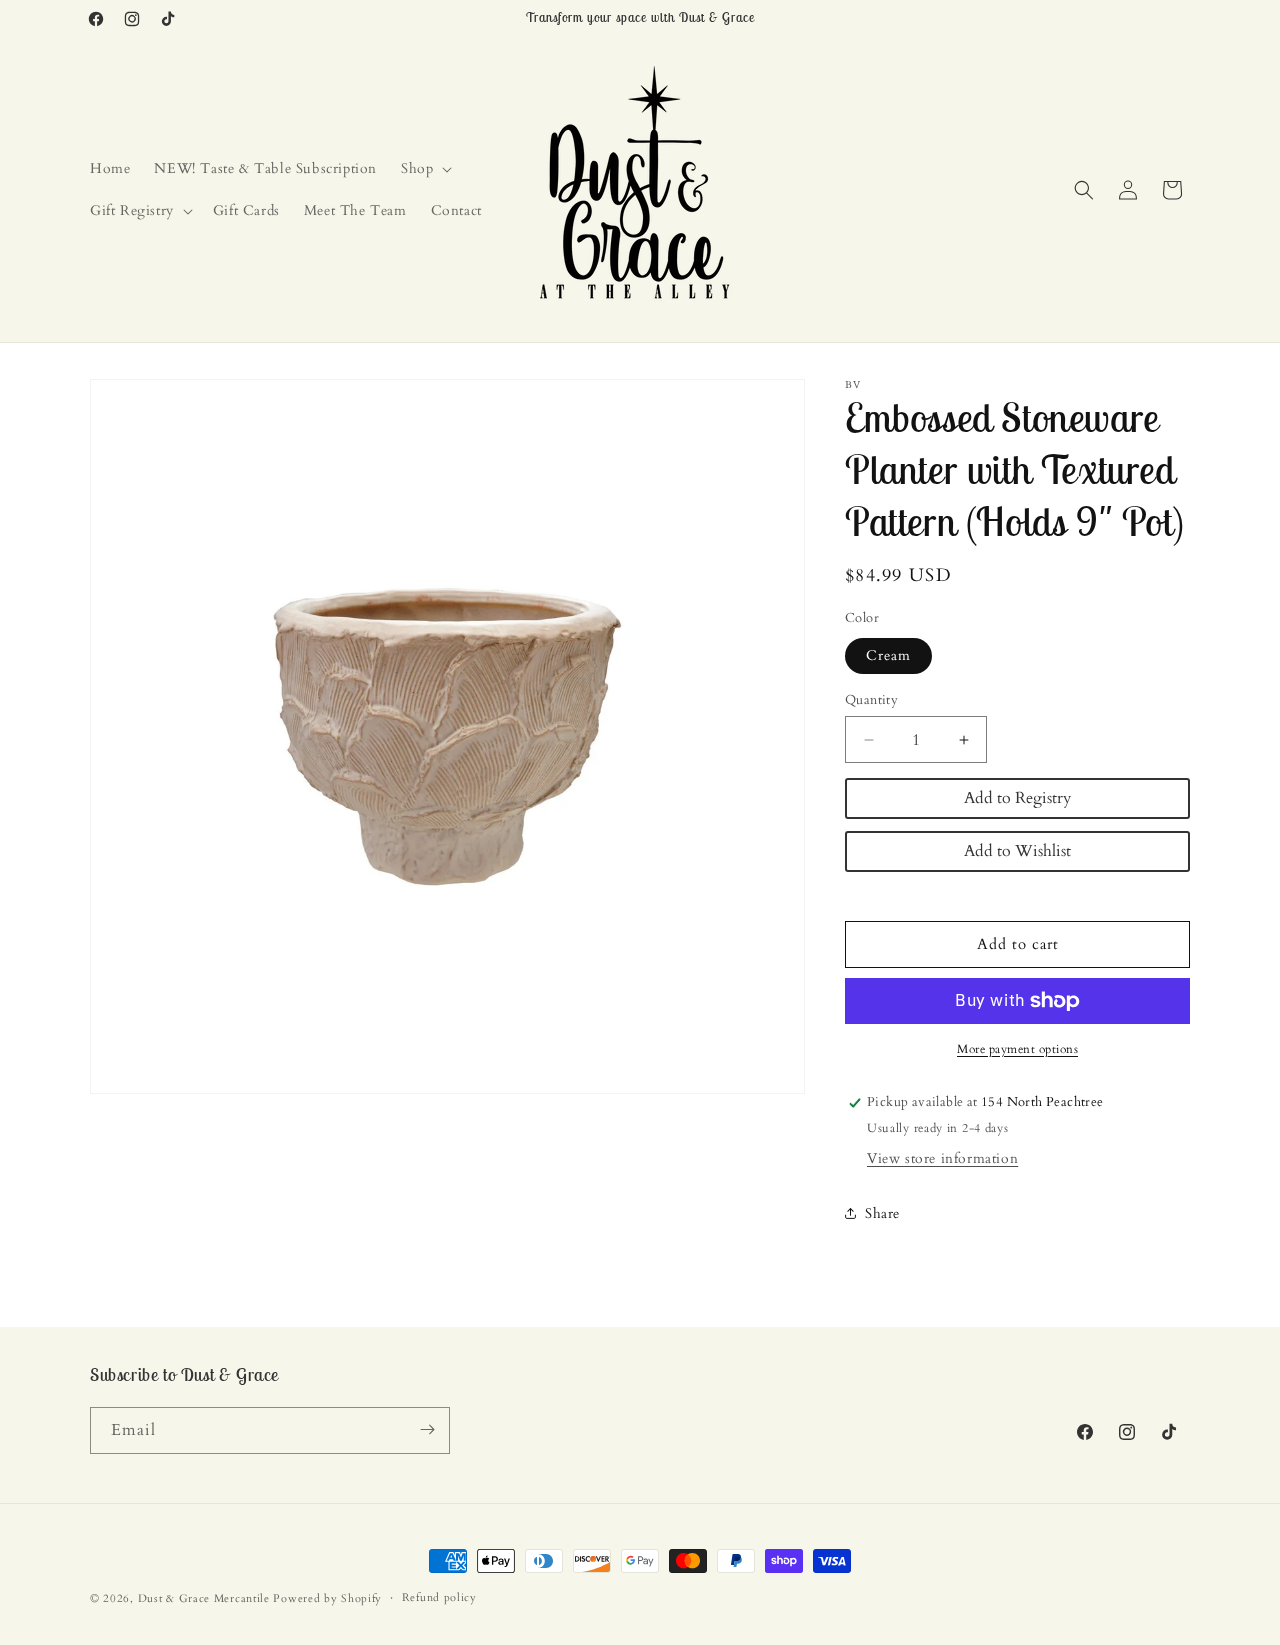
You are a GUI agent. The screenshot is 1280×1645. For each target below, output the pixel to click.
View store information (942, 1158)
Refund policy (439, 1597)
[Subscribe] (427, 1429)
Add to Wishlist (1017, 851)
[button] (424, 169)
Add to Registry (1017, 798)
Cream (888, 655)
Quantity (871, 700)
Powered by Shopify (327, 1598)
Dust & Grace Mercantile (204, 1598)
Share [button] (882, 1213)
